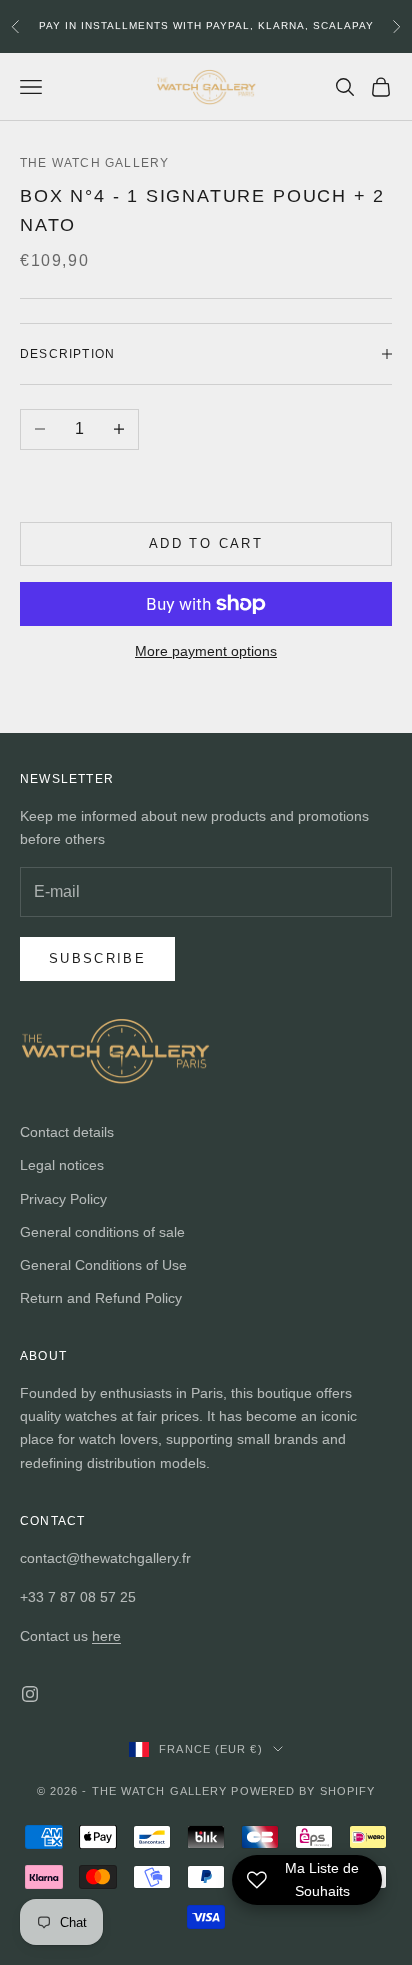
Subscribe (97, 958)
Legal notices (62, 1165)
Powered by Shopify (303, 1791)
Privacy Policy (63, 1199)
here (106, 1636)
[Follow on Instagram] (30, 1694)
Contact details (67, 1132)
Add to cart (206, 543)
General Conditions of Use (103, 1265)
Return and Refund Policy (101, 1298)
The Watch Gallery (94, 163)
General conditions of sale (102, 1232)
